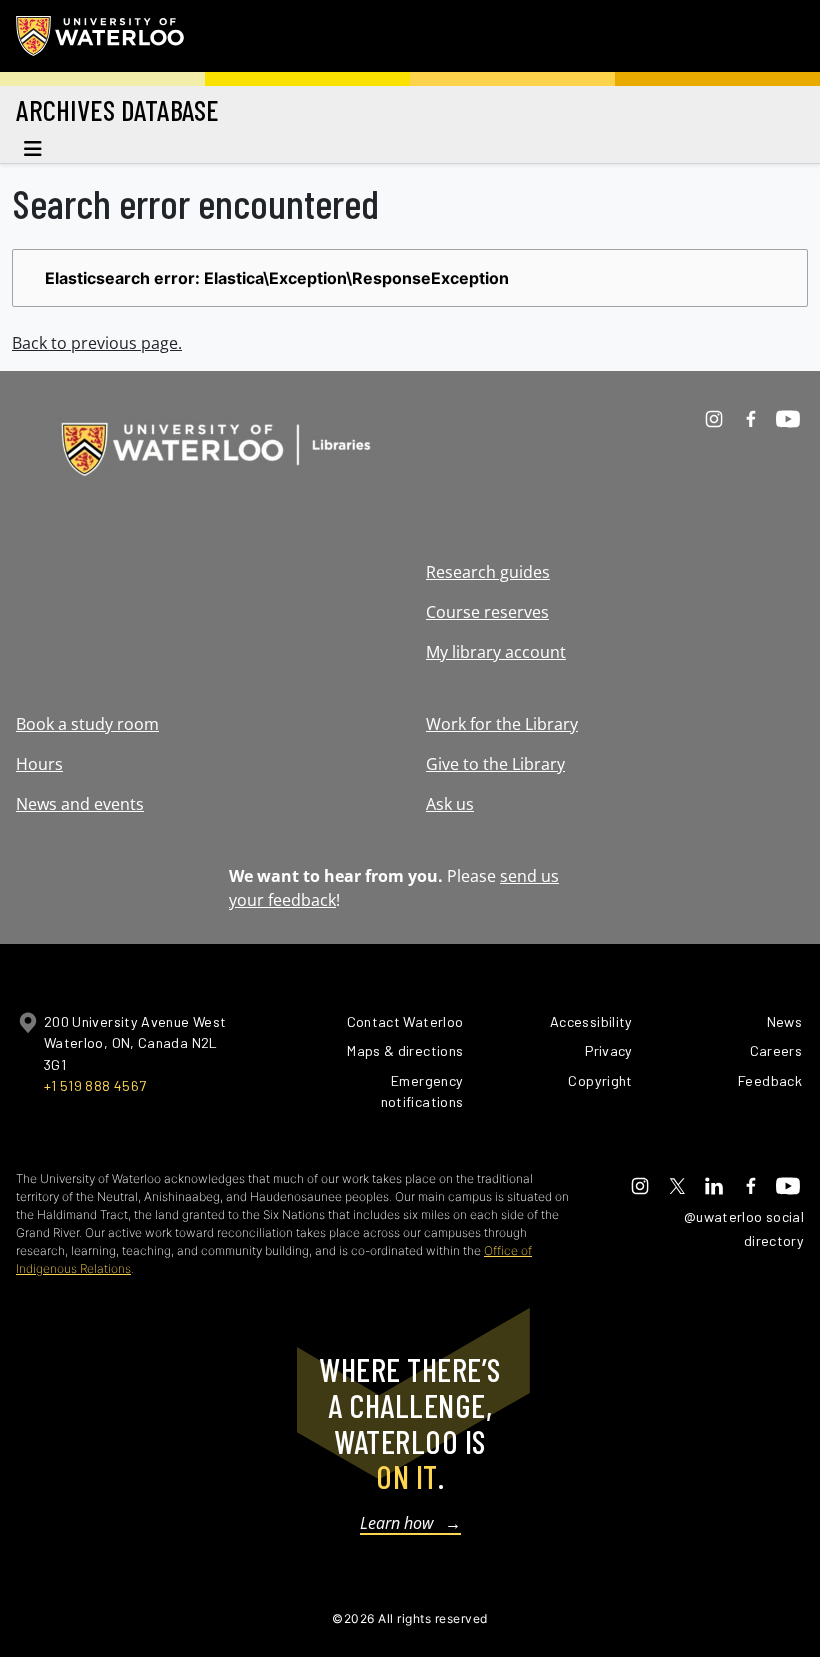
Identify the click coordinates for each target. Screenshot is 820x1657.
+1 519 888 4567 (95, 1085)
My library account (496, 652)
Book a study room (87, 724)
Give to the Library (495, 764)
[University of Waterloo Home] (101, 36)
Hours (39, 764)
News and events (80, 804)
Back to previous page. (97, 343)
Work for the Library (502, 724)
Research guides (488, 572)
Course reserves (487, 612)
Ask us (450, 804)
